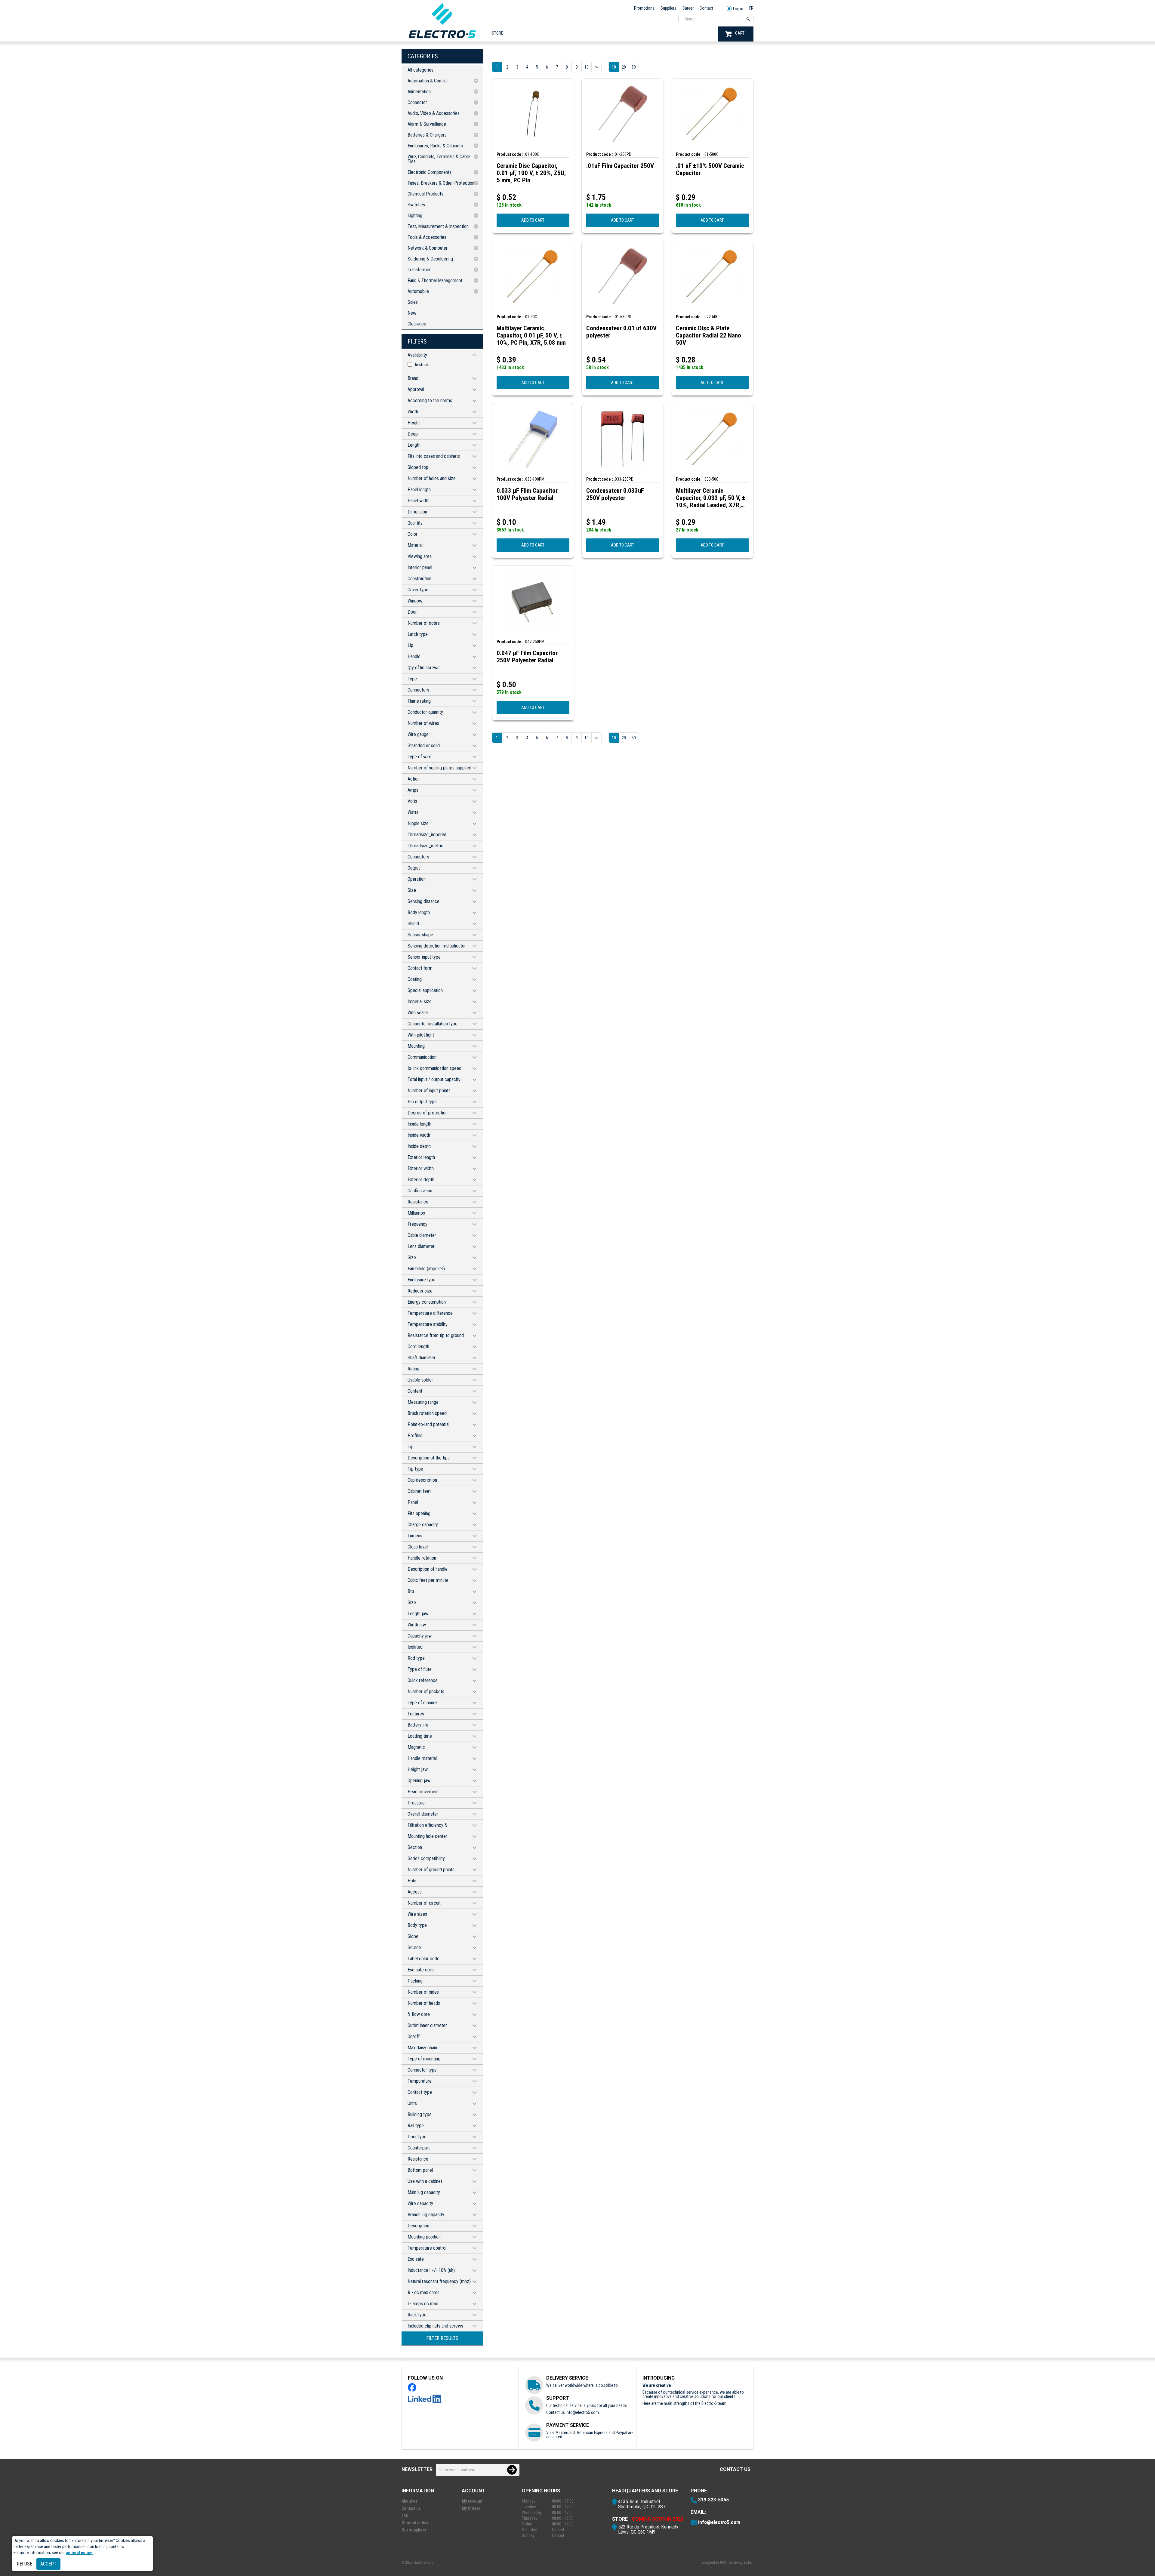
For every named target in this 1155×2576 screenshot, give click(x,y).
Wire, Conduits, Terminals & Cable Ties (439, 159)
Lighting (415, 216)
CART (740, 33)
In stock (422, 365)
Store (497, 33)
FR (751, 8)
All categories (420, 70)
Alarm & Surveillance (427, 124)
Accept (48, 2564)
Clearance (417, 324)
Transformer (419, 270)
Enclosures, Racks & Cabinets (435, 146)
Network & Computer (428, 248)
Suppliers (668, 8)
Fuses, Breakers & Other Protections (442, 183)
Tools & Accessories (427, 237)
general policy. (79, 2553)
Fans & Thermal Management (435, 280)
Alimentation (419, 92)
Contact (706, 8)
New (412, 313)
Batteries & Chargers (427, 135)
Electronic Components (430, 172)
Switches (416, 205)
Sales (413, 302)
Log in (738, 9)
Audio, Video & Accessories (434, 113)
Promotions (644, 8)
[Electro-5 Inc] (442, 39)
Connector (417, 102)
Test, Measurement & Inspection (438, 226)
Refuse (25, 2564)
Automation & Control (428, 81)
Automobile (418, 291)
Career (688, 8)
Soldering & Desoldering (430, 259)
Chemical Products (425, 194)
